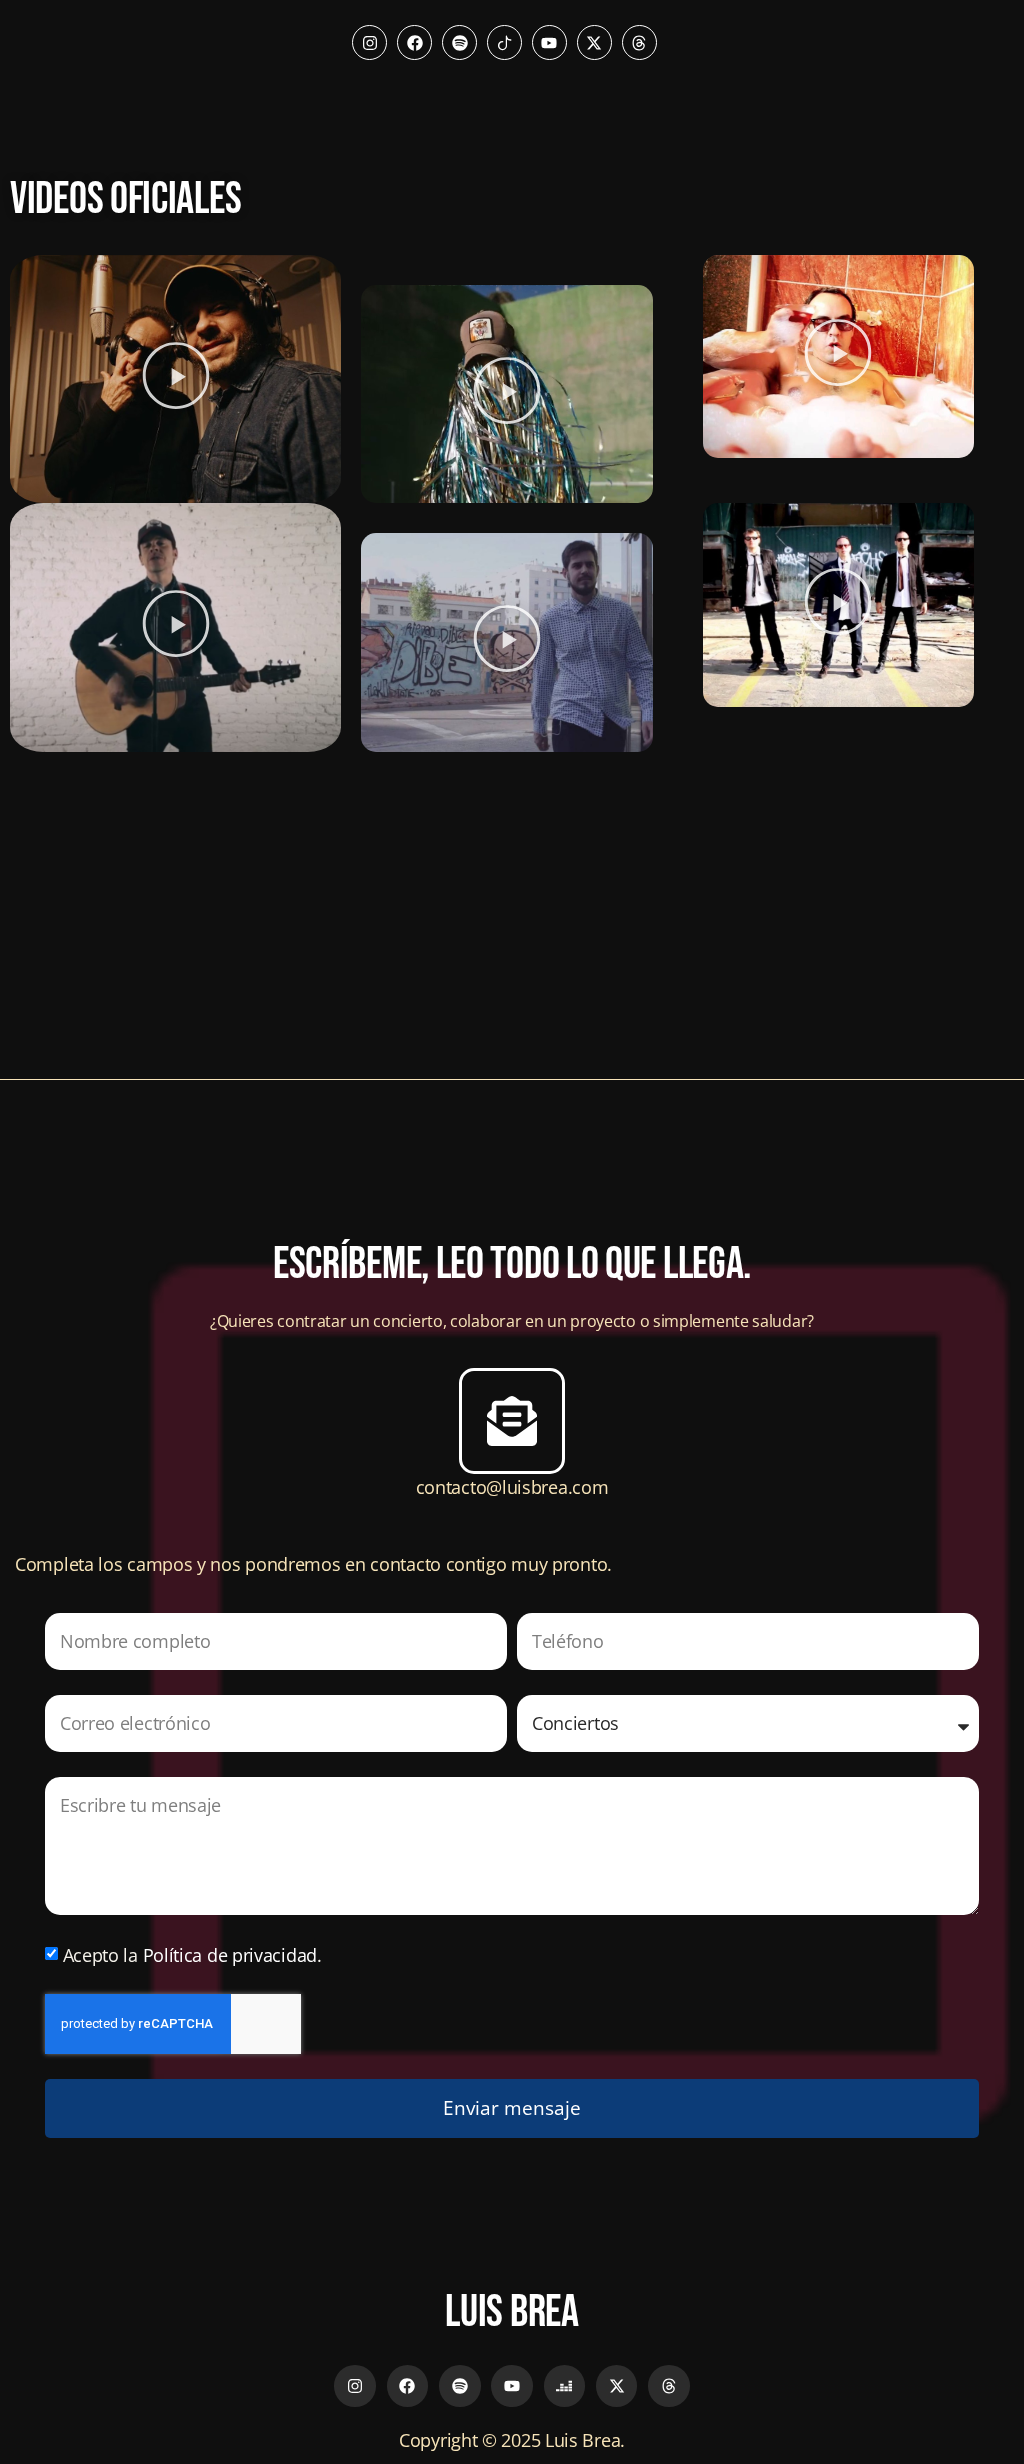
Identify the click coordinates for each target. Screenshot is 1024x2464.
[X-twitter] (594, 42)
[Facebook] (414, 42)
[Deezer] (565, 2386)
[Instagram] (369, 42)
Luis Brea (511, 2312)
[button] (176, 378)
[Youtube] (549, 42)
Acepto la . (192, 1955)
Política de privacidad (230, 1955)
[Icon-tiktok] (504, 42)
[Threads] (639, 42)
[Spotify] (459, 42)
